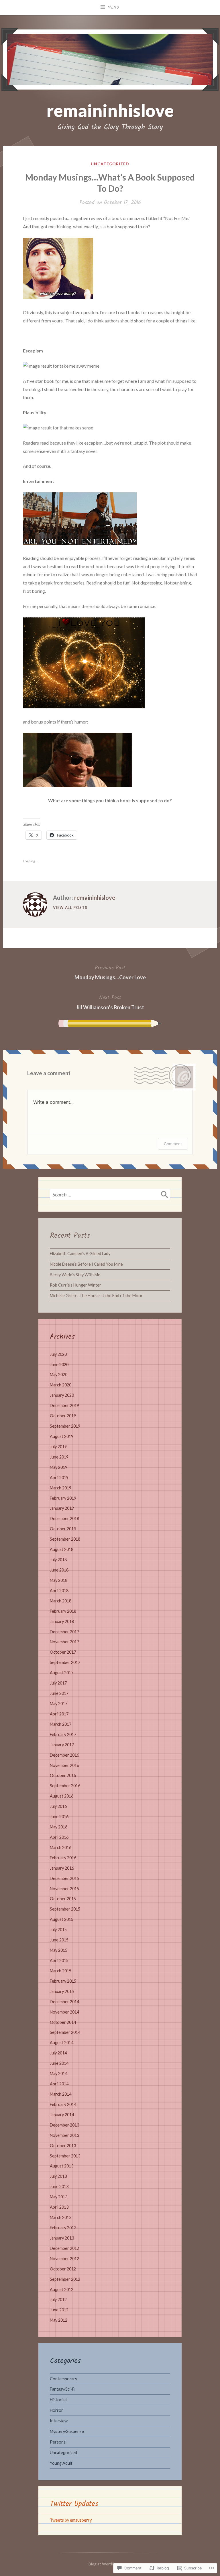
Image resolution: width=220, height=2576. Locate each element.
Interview (59, 2421)
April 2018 (59, 1591)
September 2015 (65, 1909)
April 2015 (59, 1960)
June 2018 (59, 1570)
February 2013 (63, 2228)
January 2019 (62, 1508)
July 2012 (58, 2299)
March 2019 (61, 1488)
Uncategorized (110, 164)
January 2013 (62, 2238)
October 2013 (63, 2146)
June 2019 (59, 1457)
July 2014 (58, 2053)
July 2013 (58, 2176)
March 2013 (61, 2217)
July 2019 (58, 1447)
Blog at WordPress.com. (110, 2564)
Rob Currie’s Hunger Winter (75, 1285)
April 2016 (59, 1837)
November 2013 (64, 2135)
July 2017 (58, 1683)
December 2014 (64, 2002)
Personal (58, 2442)
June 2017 (59, 1693)
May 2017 (59, 1704)
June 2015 (59, 1940)
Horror (56, 2410)
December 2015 (64, 1878)
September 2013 (65, 2156)
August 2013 (62, 2166)
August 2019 (62, 1436)
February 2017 (63, 1734)
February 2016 (63, 1858)
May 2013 (59, 2197)
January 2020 (62, 1395)
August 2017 (62, 1673)
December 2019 (64, 1405)
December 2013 (64, 2125)
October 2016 (63, 1775)
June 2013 (59, 2186)
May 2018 (59, 1580)
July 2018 (58, 1560)
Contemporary (63, 2379)
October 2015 (63, 1899)
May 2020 (59, 1375)
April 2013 (59, 2207)
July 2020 (58, 1354)
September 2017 (65, 1662)
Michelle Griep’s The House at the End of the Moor (96, 1296)
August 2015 (62, 1919)
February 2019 (63, 1498)
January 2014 (62, 2115)
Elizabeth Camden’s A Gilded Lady (80, 1254)
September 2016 (65, 1786)
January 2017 (62, 1745)
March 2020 (61, 1385)
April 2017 (59, 1714)
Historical (59, 2400)
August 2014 (62, 2043)
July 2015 (58, 1930)
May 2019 (59, 1467)
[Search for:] (110, 1194)
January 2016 (62, 1868)
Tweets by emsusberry (71, 2520)
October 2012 (63, 2269)
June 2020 (59, 1365)
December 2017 (64, 1632)
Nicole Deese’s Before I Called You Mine (86, 1264)
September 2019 (65, 1426)
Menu (113, 7)
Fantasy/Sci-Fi (63, 2389)
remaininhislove (110, 110)
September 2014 (65, 2032)
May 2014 (59, 2073)
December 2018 (64, 1518)
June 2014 (59, 2063)
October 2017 (63, 1652)
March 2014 (61, 2094)
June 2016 (59, 1817)
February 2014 (63, 2104)
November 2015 (64, 1889)
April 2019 (59, 1478)
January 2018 (62, 1621)
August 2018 (62, 1549)
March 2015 (61, 1971)
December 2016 (64, 1755)
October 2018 (63, 1529)
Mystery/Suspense (67, 2431)
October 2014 (63, 2022)
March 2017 (61, 1724)
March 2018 (61, 1601)
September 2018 (65, 1539)
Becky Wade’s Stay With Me (75, 1275)
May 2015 (59, 1950)
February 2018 (63, 1611)
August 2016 (62, 1796)
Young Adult (61, 2463)
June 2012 (59, 2310)
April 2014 (59, 2084)
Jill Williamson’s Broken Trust (110, 1002)
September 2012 (65, 2279)
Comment (173, 1144)
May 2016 (59, 1827)
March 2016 (61, 1847)
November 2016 (64, 1765)
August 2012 (62, 2289)
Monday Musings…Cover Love (110, 972)
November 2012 (64, 2259)
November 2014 (64, 2012)
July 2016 (58, 1806)
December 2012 (64, 2248)
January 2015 (62, 1991)
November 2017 (64, 1642)
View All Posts (70, 907)
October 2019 (63, 1416)
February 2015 (63, 1981)
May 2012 (59, 2320)
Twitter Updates (74, 2504)
